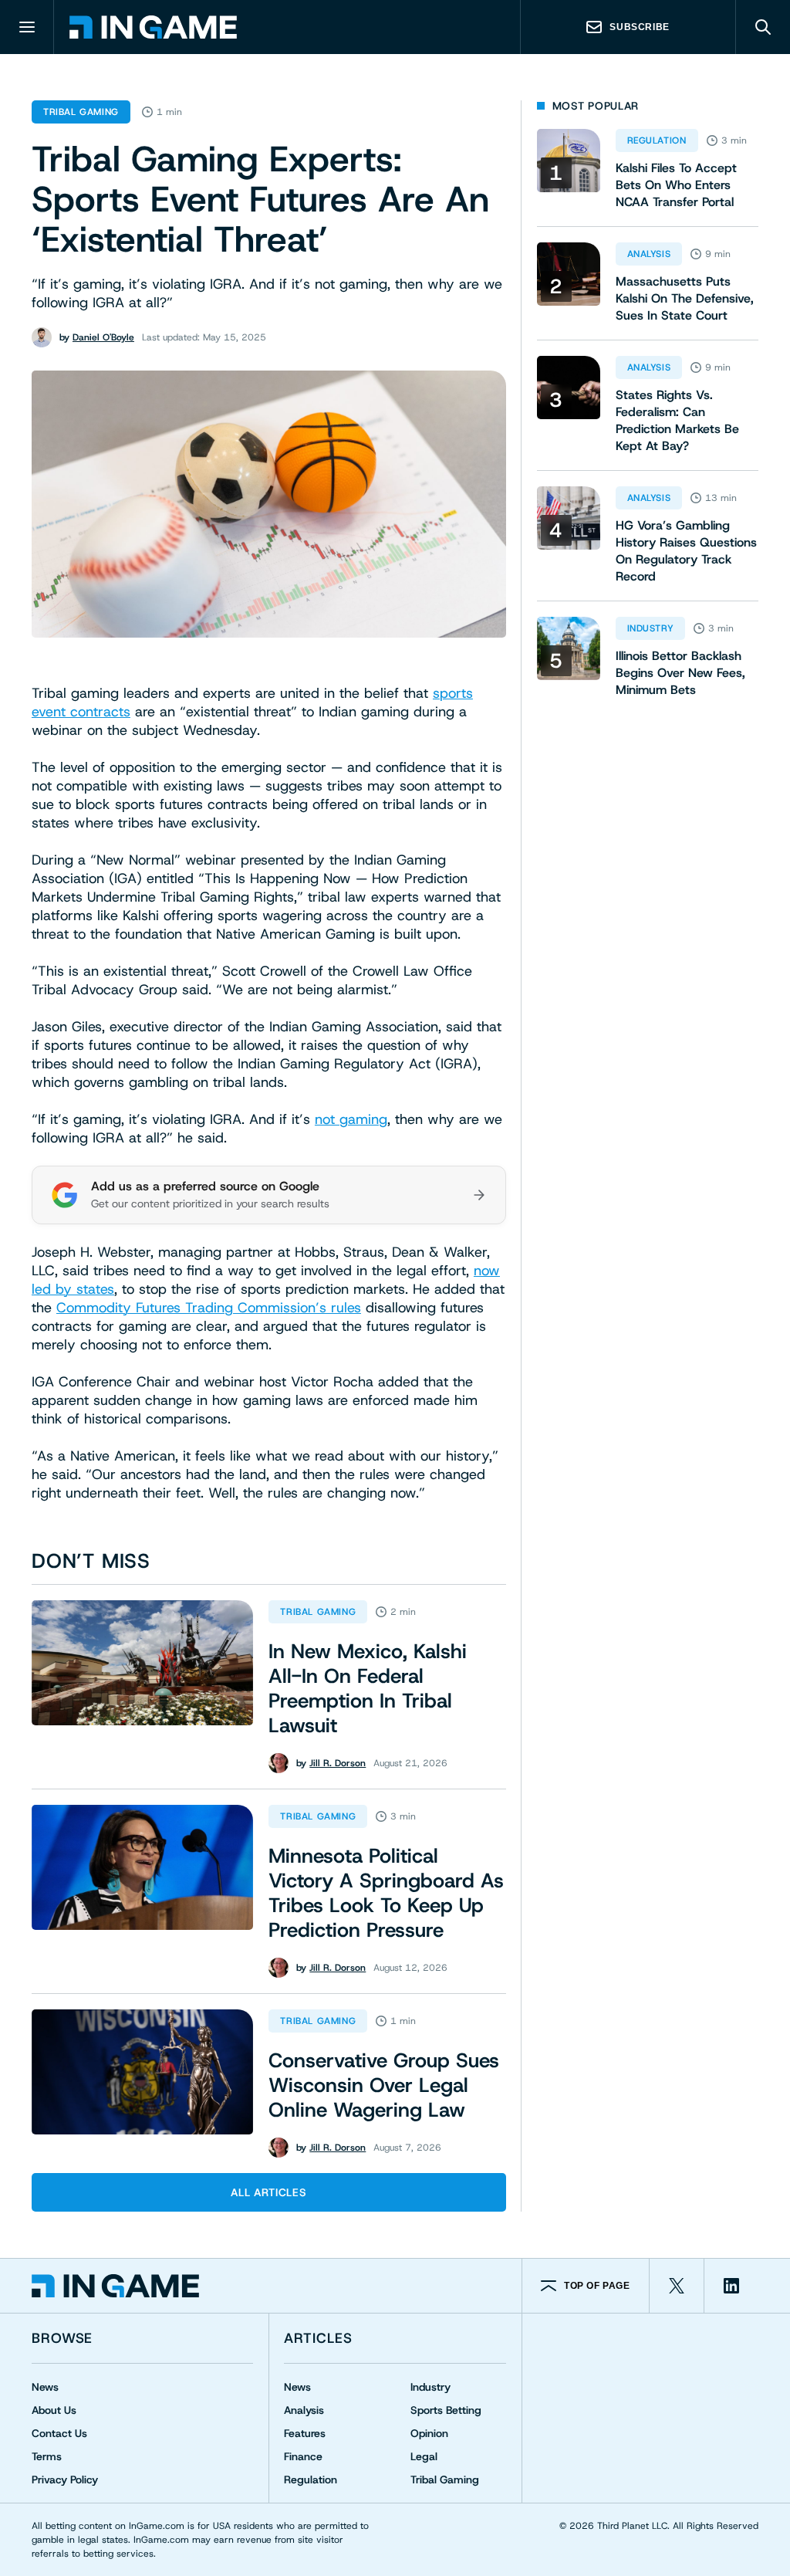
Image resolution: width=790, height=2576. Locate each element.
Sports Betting (446, 2410)
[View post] (142, 1663)
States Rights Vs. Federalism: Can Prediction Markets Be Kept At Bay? (677, 420)
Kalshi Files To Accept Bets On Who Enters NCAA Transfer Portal (676, 185)
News (45, 2387)
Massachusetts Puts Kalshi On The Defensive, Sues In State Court (685, 298)
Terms (47, 2456)
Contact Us (59, 2433)
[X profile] (677, 2286)
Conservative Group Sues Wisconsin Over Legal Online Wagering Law (384, 2085)
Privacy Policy (65, 2480)
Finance (303, 2456)
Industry (651, 628)
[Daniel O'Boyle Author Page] (42, 337)
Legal (424, 2456)
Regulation (657, 140)
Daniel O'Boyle (103, 337)
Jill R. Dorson (338, 1763)
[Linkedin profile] (731, 2286)
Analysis (649, 254)
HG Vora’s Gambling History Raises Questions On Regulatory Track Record (686, 551)
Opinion (429, 2433)
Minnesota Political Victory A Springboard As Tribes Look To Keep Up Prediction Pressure (386, 1893)
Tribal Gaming (81, 112)
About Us (54, 2410)
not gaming (351, 1119)
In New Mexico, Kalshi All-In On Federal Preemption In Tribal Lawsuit (368, 1688)
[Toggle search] (763, 27)
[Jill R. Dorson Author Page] (279, 1763)
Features (305, 2433)
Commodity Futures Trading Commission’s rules (209, 1308)
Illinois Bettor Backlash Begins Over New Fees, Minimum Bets (680, 673)
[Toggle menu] (27, 27)
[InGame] (153, 27)
